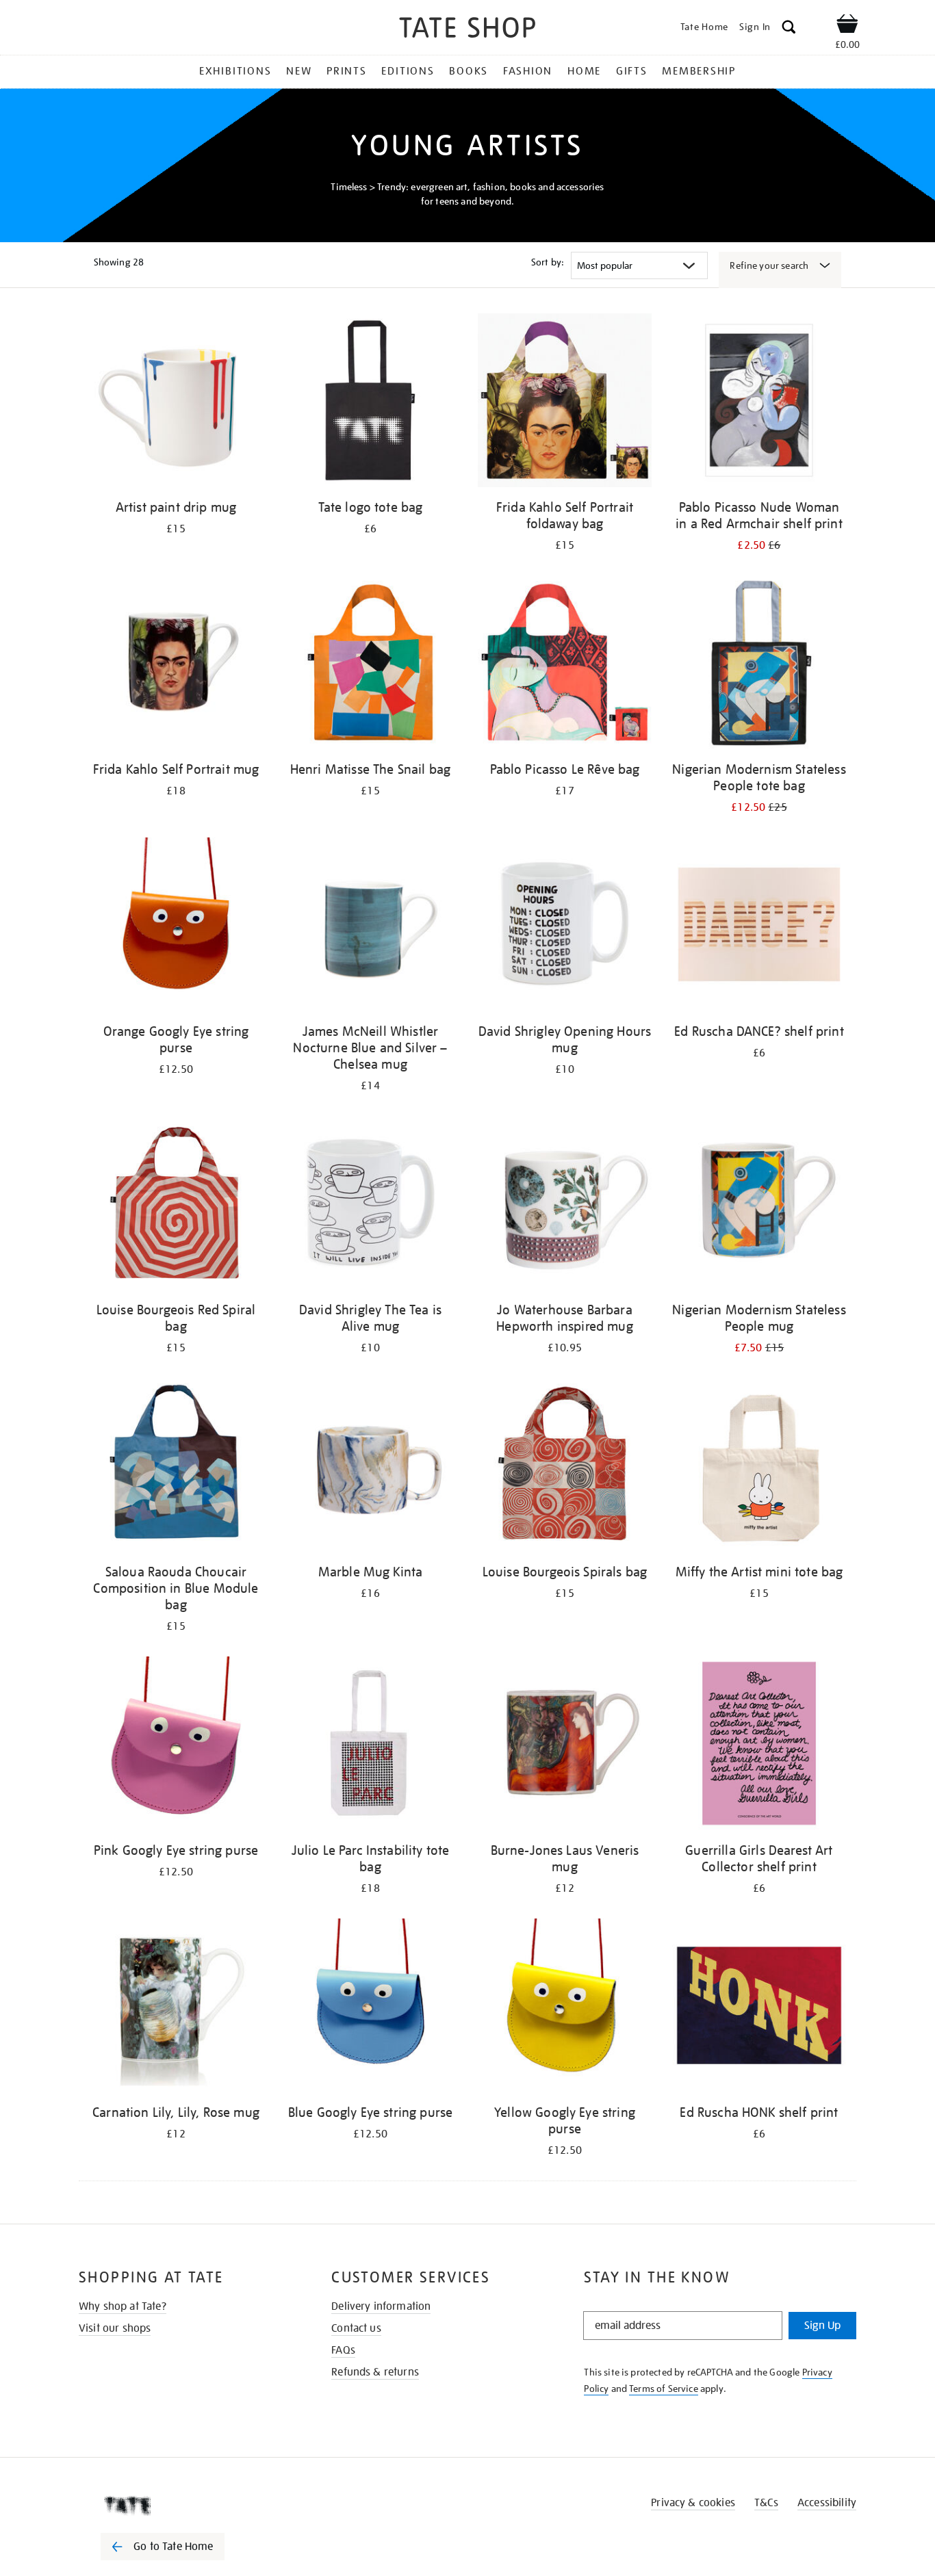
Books (469, 71)
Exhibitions (235, 71)
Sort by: (548, 262)
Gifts (632, 71)
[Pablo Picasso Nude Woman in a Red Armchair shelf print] (759, 403)
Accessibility (827, 2503)
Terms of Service (664, 2389)
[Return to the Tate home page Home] (467, 30)
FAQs (343, 2350)
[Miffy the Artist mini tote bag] (759, 1467)
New (299, 71)
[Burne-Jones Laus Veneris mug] (565, 1746)
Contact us (356, 2328)
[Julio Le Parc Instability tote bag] (370, 1746)
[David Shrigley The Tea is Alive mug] (370, 1205)
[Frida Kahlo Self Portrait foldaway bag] (565, 403)
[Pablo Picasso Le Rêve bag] (565, 665)
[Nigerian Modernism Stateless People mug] (759, 1205)
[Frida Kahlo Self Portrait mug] (176, 665)
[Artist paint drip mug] (176, 403)
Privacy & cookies (693, 2503)
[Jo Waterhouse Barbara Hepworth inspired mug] (565, 1205)
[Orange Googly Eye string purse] (176, 927)
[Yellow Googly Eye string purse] (565, 2008)
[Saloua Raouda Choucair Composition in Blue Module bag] (176, 1467)
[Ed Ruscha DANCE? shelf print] (759, 927)
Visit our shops (115, 2328)
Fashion (528, 71)
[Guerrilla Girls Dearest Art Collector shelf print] (759, 1746)
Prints (347, 71)
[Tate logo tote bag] (370, 403)
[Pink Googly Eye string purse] (176, 1746)
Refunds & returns (375, 2372)
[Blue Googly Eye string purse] (370, 2008)
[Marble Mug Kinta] (370, 1467)
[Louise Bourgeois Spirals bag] (565, 1467)
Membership (699, 71)
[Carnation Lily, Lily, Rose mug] (176, 2008)
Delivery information (381, 2306)
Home (584, 71)
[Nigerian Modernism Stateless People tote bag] (759, 665)
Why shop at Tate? (123, 2306)
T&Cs (766, 2503)
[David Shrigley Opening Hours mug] (565, 927)
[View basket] (847, 26)
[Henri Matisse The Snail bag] (370, 665)
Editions (408, 71)
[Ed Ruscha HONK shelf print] (759, 2008)
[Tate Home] (187, 2506)
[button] (789, 29)
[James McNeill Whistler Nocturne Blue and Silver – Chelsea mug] (370, 927)
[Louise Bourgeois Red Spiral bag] (176, 1205)
